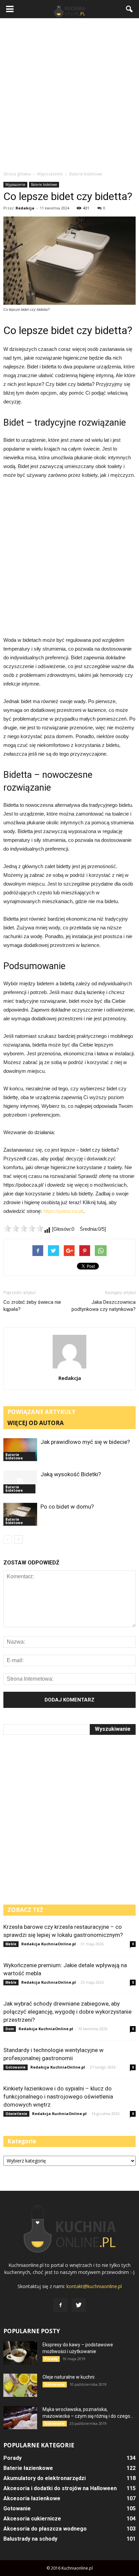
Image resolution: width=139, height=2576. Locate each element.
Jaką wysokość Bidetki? (71, 1474)
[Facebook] (60, 2305)
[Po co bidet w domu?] (20, 1514)
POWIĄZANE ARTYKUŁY (41, 1412)
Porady (51, 2359)
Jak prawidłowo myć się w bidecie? (85, 1442)
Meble (11, 1944)
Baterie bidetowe (44, 185)
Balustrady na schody (30, 2539)
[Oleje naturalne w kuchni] (20, 2385)
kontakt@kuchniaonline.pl (94, 2286)
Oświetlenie (16, 2114)
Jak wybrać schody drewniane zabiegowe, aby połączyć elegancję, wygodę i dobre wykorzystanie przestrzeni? (67, 2012)
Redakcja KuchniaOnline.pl (49, 1944)
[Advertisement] (69, 94)
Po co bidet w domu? (67, 1507)
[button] (130, 9)
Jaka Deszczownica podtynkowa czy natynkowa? (104, 1306)
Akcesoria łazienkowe (32, 2498)
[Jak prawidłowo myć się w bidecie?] (20, 1450)
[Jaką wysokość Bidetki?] (20, 1482)
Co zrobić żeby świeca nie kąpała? (32, 1306)
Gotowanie (16, 2067)
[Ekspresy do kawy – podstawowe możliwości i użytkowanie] (20, 2353)
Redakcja (25, 208)
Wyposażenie (15, 185)
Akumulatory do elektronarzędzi (45, 2478)
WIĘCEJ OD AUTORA (36, 1423)
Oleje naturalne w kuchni (68, 2377)
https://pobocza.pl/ (63, 1211)
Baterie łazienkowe (28, 2468)
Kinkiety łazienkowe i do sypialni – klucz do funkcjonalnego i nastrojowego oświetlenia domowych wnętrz (58, 2096)
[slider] (24, 1228)
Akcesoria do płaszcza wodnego (45, 2529)
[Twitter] (79, 2305)
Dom (10, 2029)
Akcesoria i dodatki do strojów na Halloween (60, 2488)
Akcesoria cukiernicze (32, 2519)
